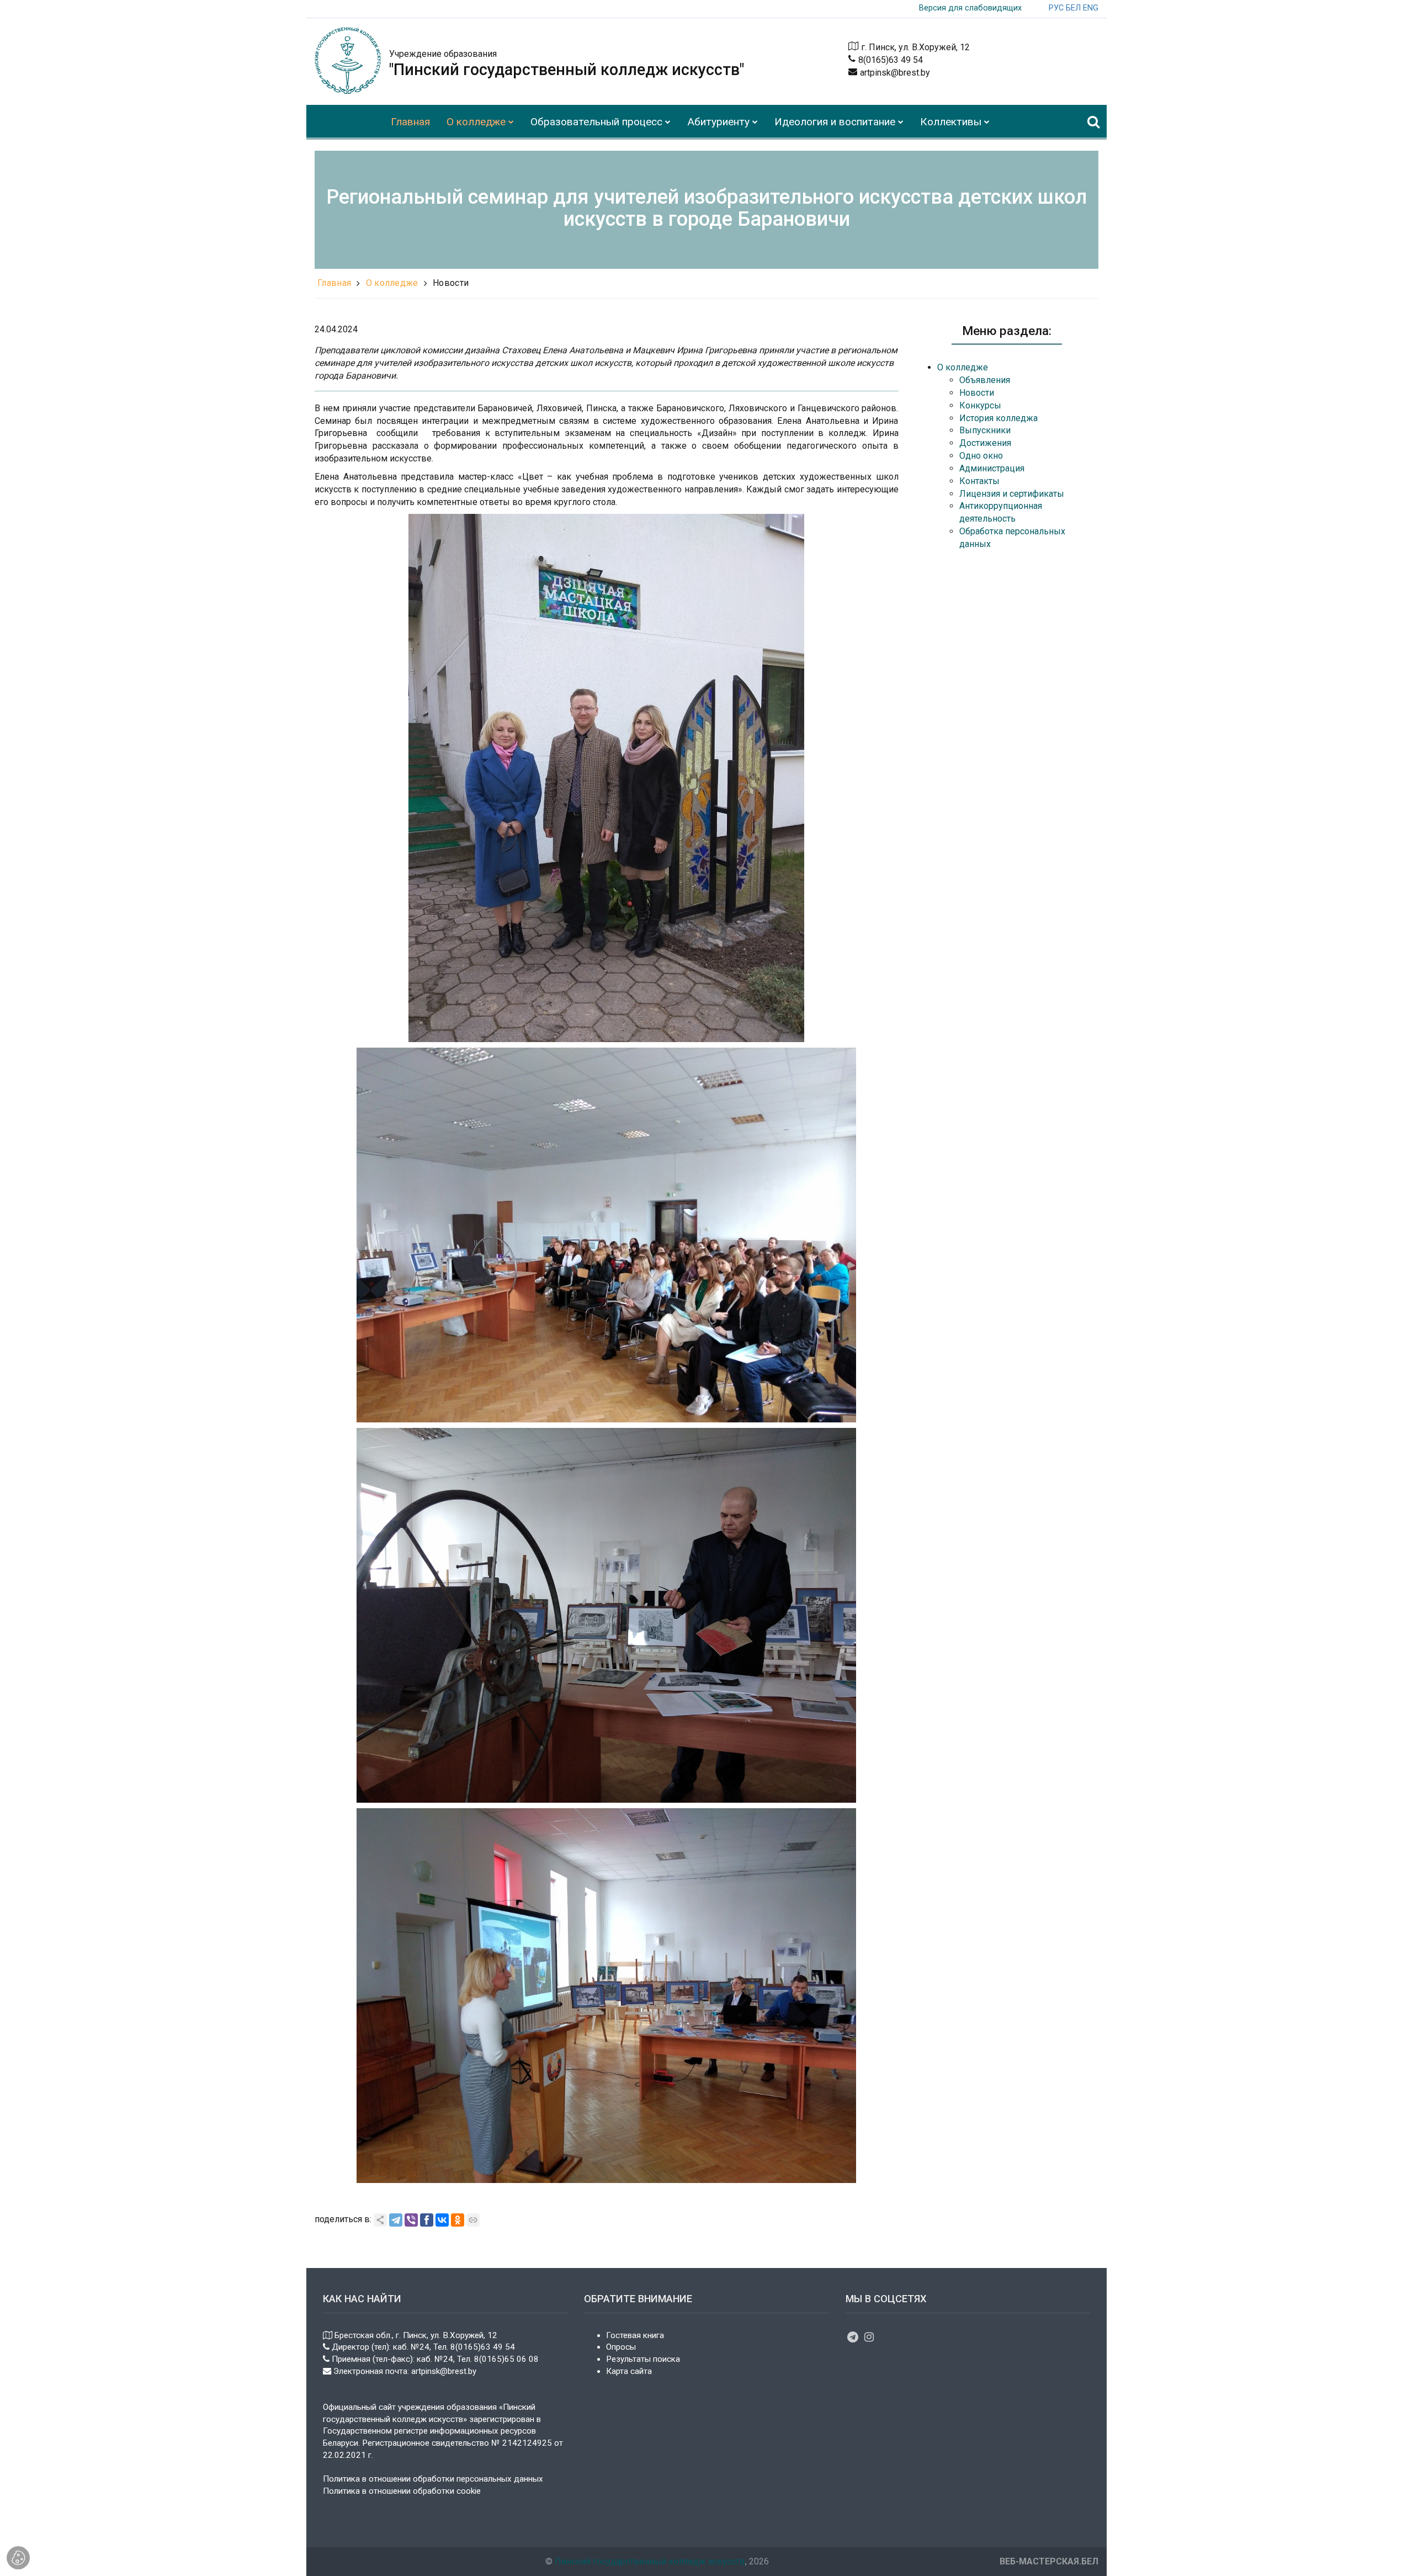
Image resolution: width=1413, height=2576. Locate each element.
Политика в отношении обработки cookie (402, 2491)
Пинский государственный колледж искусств (650, 2561)
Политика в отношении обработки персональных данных (433, 2479)
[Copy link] (473, 2220)
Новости (451, 283)
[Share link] (380, 2220)
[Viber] (411, 2220)
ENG (1091, 8)
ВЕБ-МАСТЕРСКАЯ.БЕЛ (1049, 2561)
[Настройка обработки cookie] (18, 2558)
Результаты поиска (643, 2359)
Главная (334, 283)
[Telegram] (396, 2220)
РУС (1056, 8)
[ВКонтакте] (442, 2220)
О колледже (392, 283)
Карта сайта (629, 2371)
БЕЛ (1073, 8)
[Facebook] (427, 2220)
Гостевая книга (635, 2335)
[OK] (458, 2220)
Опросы (621, 2347)
